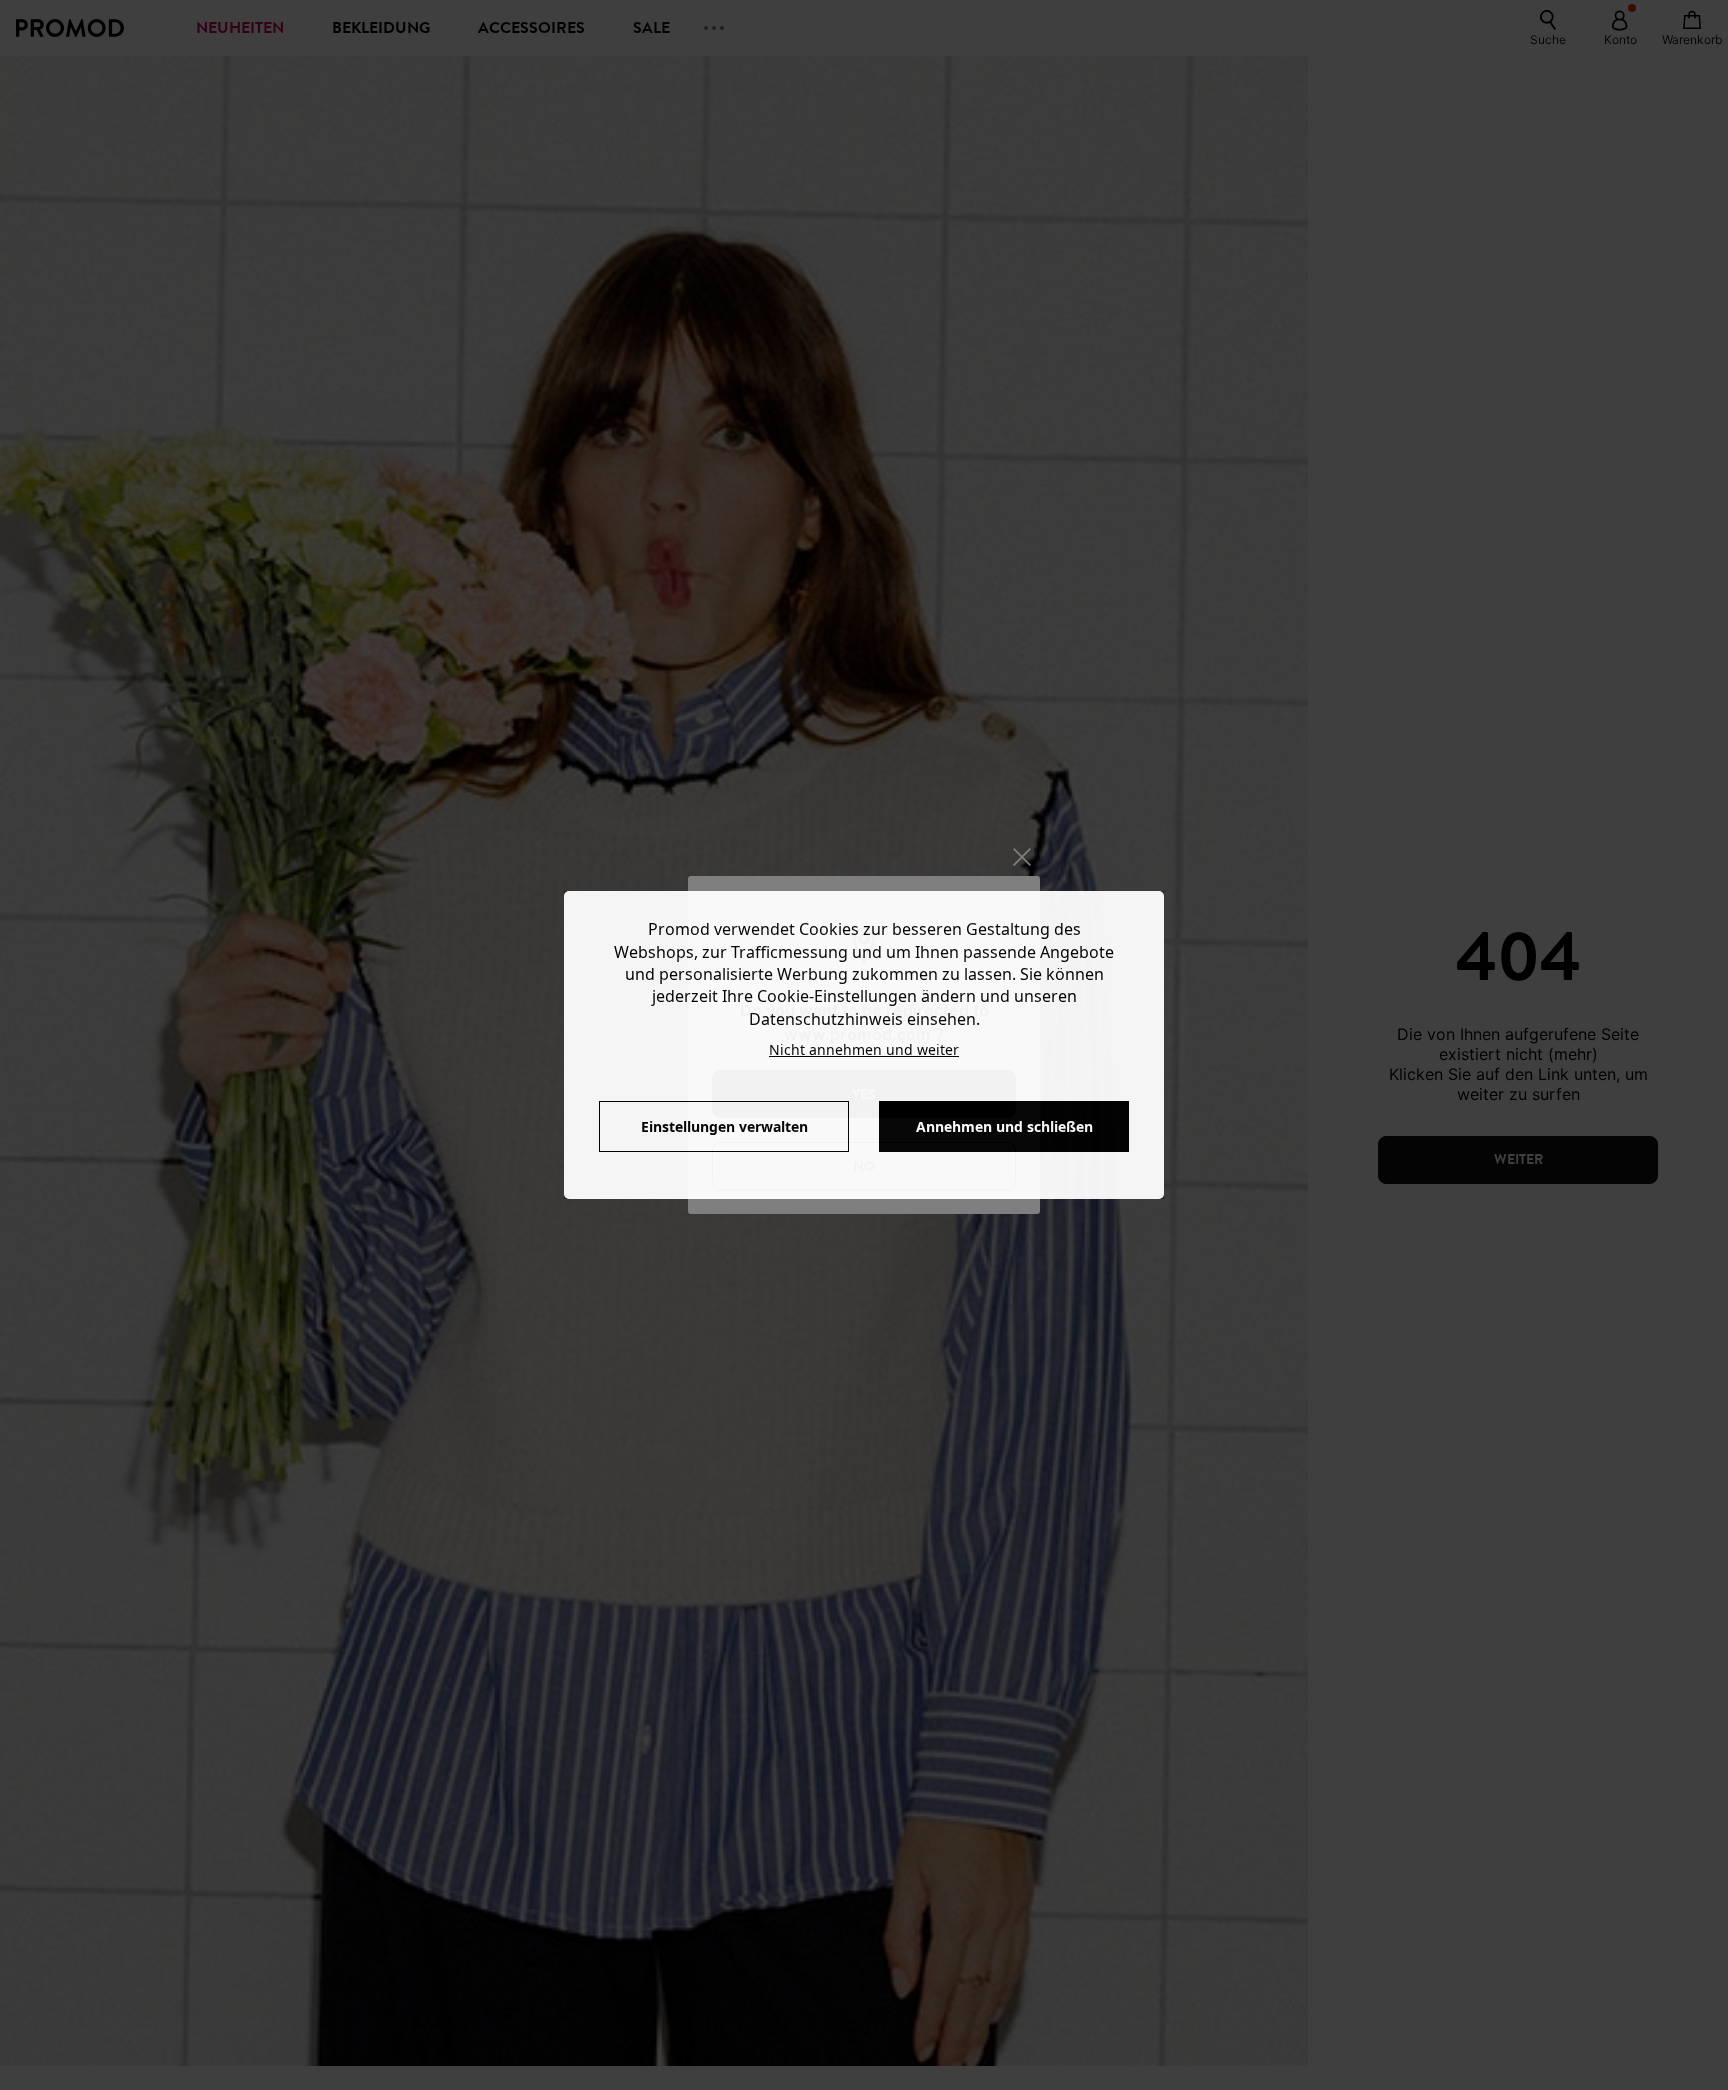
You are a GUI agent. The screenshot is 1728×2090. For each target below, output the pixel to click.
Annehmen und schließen (1004, 1126)
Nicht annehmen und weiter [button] (864, 1049)
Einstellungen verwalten (724, 1126)
